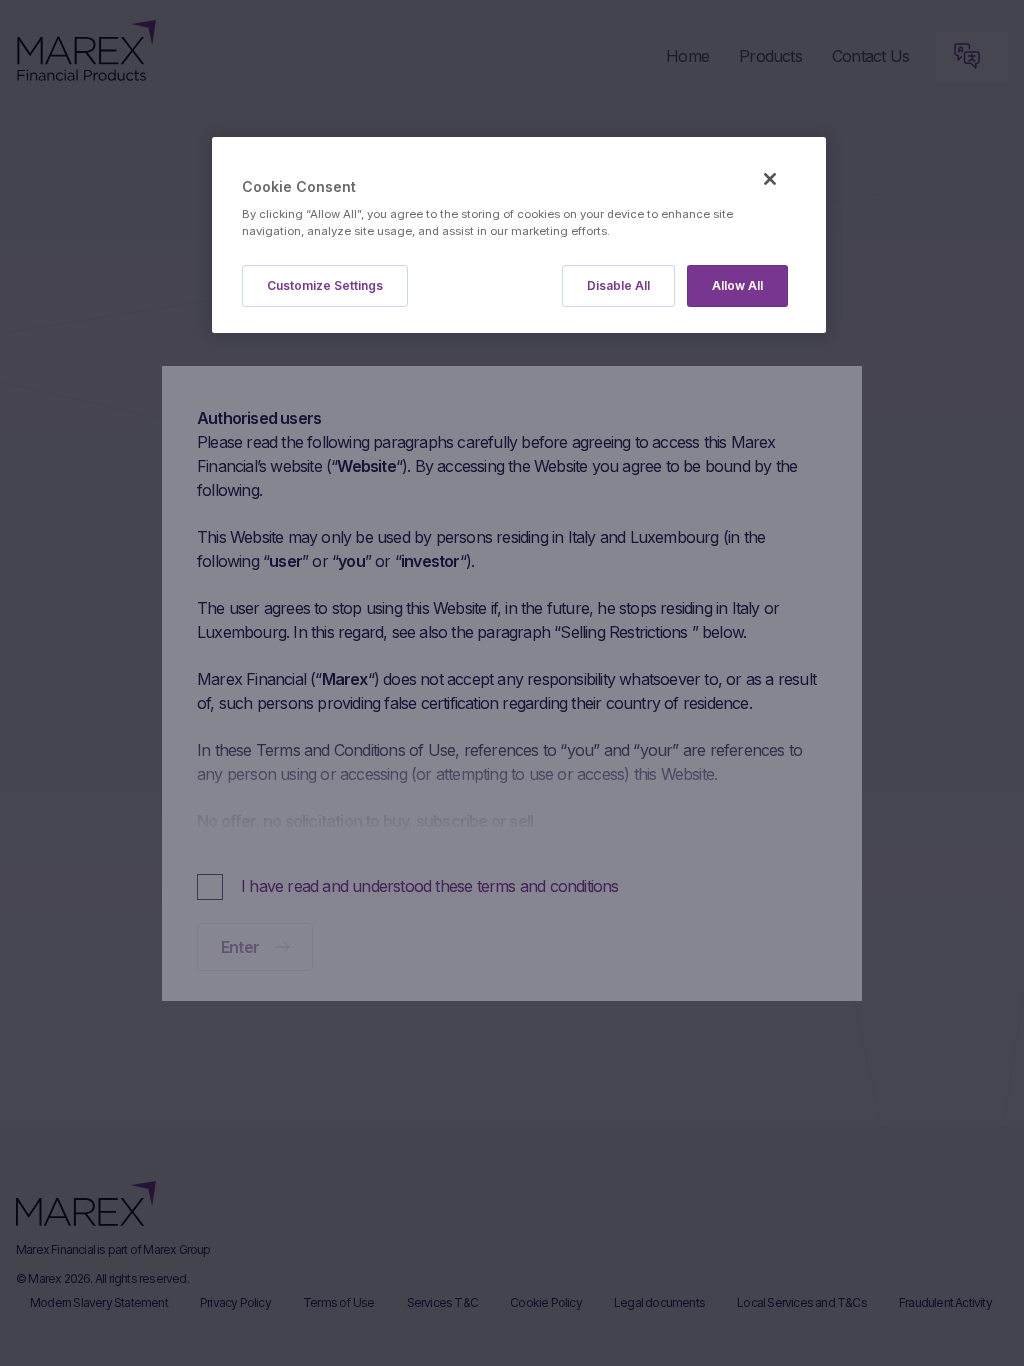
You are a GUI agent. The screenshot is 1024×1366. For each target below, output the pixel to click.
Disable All (618, 285)
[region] (519, 235)
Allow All (737, 285)
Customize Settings (325, 285)
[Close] (770, 179)
